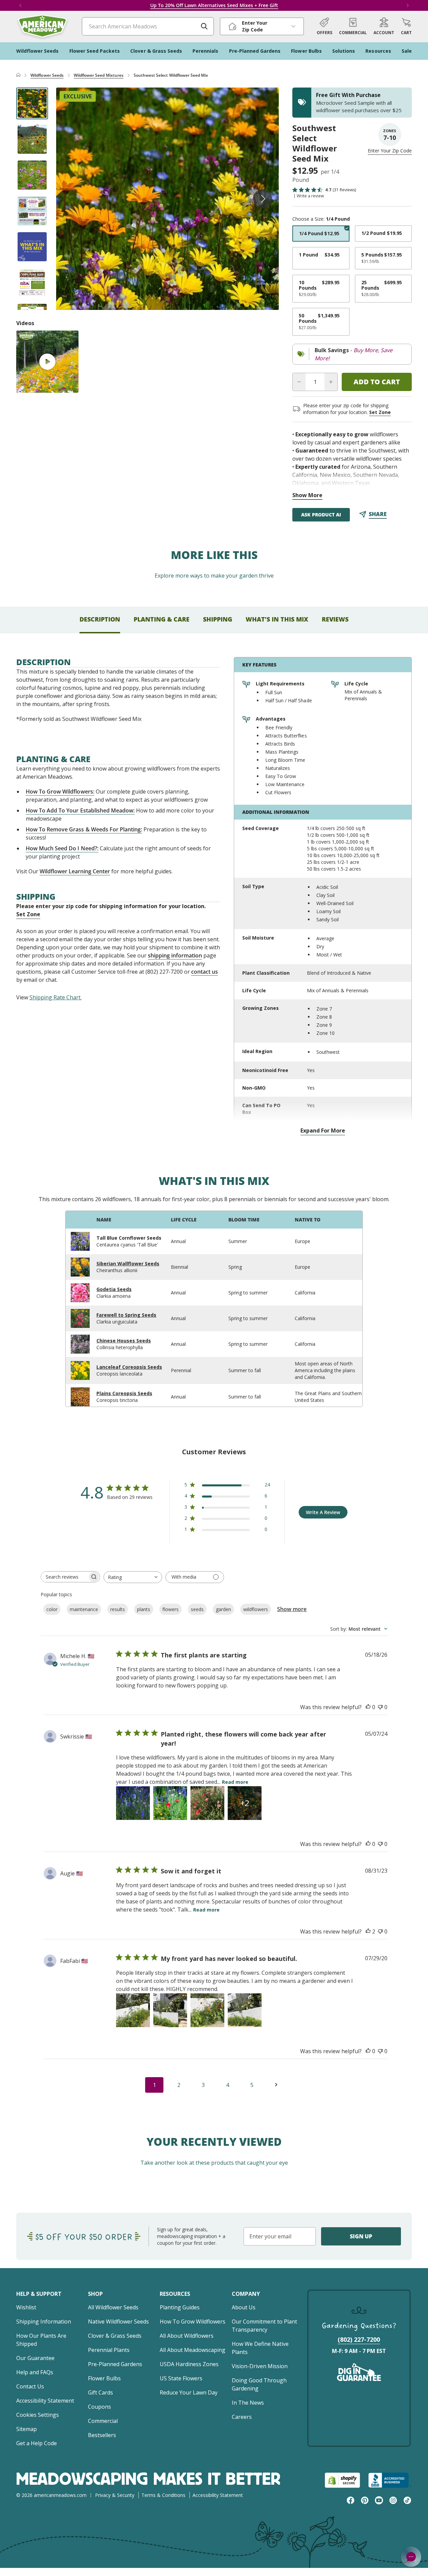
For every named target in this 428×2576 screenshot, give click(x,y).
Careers (242, 2417)
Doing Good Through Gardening (259, 2384)
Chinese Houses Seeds (124, 1341)
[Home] (18, 75)
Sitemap (27, 2429)
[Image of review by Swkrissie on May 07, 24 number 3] (207, 1803)
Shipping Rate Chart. (55, 997)
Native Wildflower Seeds (118, 2322)
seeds (197, 1609)
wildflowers (256, 1609)
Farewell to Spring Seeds (126, 1315)
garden (223, 1609)
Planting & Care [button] (162, 619)
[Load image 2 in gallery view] (32, 139)
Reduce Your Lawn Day (189, 2392)
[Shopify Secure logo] (342, 2480)
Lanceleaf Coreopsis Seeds (129, 1367)
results (118, 1609)
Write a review (310, 196)
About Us (244, 2307)
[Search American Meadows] (204, 26)
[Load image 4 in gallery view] (32, 211)
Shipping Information (44, 2322)
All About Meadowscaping (193, 2350)
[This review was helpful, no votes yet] (368, 1707)
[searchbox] (64, 1577)
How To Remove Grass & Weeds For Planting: (84, 829)
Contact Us (30, 2386)
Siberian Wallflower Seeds (128, 1263)
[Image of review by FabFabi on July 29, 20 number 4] (245, 2010)
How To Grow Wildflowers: (60, 792)
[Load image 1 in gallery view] (32, 103)
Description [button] (100, 619)
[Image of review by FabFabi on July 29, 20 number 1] (133, 2010)
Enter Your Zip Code (390, 151)
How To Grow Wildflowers (193, 2322)
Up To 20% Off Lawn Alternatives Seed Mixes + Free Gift (214, 5)
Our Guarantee (35, 2358)
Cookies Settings (38, 2415)
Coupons (99, 2407)
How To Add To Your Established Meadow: (80, 810)
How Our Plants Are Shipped (41, 2340)
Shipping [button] (218, 619)
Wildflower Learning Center (75, 871)
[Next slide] (263, 199)
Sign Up (361, 2236)
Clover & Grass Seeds (115, 2336)
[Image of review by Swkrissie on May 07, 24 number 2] (170, 1803)
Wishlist (26, 2307)
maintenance (84, 1609)
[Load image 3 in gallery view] (32, 175)
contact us (205, 972)
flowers (171, 1609)
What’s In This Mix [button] (277, 619)
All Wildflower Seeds (113, 2307)
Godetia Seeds (114, 1289)
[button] (406, 26)
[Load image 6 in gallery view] (32, 283)
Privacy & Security (115, 2495)
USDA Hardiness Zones (189, 2364)
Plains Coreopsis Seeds (124, 1393)
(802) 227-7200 (359, 2339)
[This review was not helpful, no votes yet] (380, 1707)
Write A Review (323, 1512)
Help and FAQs (35, 2372)
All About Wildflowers (187, 2336)
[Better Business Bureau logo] (390, 2480)
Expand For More (323, 1131)
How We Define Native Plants (260, 2348)
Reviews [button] (335, 619)
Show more (292, 1609)
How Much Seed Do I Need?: (62, 848)
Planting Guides (180, 2307)
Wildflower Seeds (47, 75)
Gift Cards (100, 2392)
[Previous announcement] (20, 5)
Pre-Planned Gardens (115, 2364)
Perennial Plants (109, 2350)
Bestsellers (102, 2435)
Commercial (103, 2421)
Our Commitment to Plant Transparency (264, 2326)
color (52, 1609)
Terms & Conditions (163, 2495)
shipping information (175, 955)
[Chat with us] (411, 2557)
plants (144, 1609)
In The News (248, 2403)
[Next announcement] (408, 5)
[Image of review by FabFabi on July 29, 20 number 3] (207, 2010)
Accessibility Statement (45, 2401)
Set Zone (380, 412)
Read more (235, 1782)
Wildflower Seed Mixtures (99, 75)
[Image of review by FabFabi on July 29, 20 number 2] (170, 2010)
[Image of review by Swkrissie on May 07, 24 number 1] (133, 1803)
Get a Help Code (37, 2443)
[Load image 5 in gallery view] (32, 247)
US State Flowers (181, 2378)
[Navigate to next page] (276, 2085)
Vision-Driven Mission (260, 2366)
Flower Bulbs (104, 2378)
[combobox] (133, 1577)
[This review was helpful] (368, 1931)
